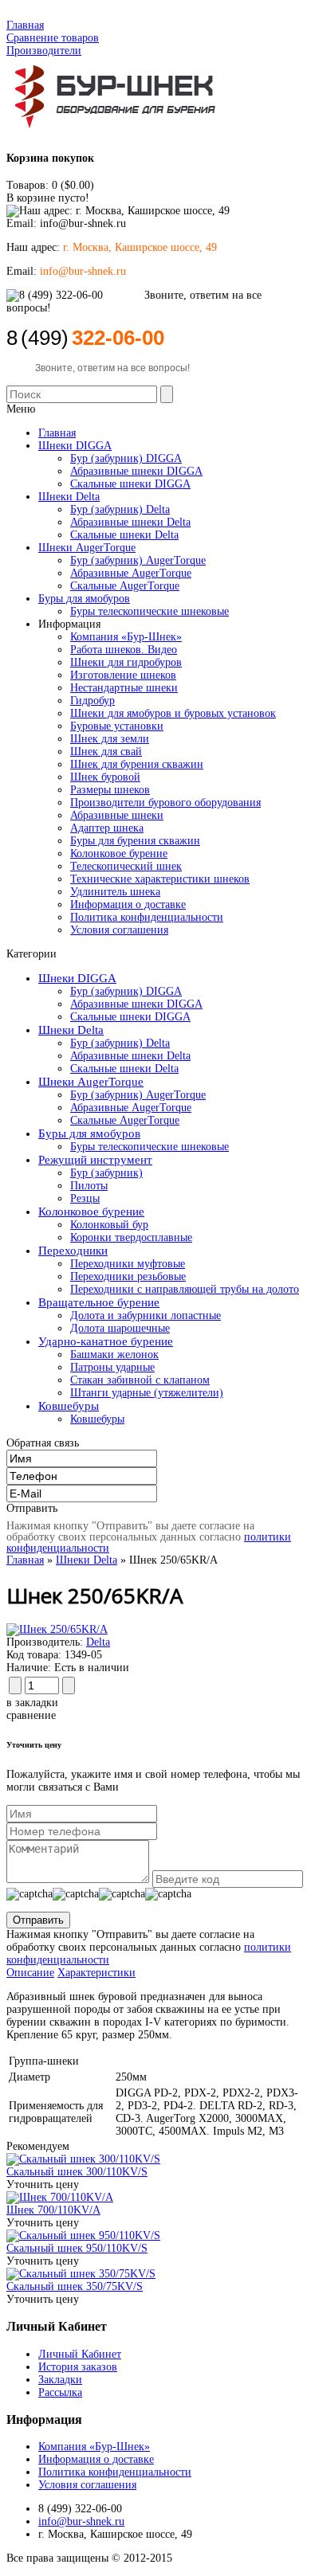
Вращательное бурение (99, 1302)
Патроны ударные (112, 1367)
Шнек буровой (105, 777)
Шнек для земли (110, 739)
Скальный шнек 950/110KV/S (77, 2248)
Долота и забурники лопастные (146, 1315)
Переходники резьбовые (128, 1276)
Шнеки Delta (71, 1030)
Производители (44, 51)
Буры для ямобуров (89, 1133)
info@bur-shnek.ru (81, 2521)
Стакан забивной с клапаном (140, 1380)
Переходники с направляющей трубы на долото (185, 1289)
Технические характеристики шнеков (160, 879)
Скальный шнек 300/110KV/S (77, 2172)
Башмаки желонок (114, 1355)
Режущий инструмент (95, 1160)
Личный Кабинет (80, 2354)
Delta (98, 1642)
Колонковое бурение (119, 853)
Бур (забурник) (106, 1173)
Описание (30, 1973)
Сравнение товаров (53, 38)
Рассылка (60, 2392)
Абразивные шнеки (117, 815)
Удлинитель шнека (115, 892)
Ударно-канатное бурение (106, 1341)
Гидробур (93, 701)
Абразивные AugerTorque (131, 1108)
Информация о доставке (128, 904)
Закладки (60, 2380)
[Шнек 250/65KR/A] (57, 1629)
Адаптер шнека (107, 828)
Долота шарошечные (120, 1328)
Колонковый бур (109, 1225)
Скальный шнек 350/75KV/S (75, 2286)
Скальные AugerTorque (125, 1120)
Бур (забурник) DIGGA (126, 991)
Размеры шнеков (110, 790)
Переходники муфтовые (128, 1264)
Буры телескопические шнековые (150, 1147)
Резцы (85, 1198)
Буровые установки (117, 726)
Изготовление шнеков (123, 675)
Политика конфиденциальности (147, 917)
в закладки (32, 1703)
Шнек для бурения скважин (137, 764)
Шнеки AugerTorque (91, 1082)
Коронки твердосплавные (131, 1237)
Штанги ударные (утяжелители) (147, 1393)
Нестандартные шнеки (124, 688)
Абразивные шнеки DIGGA (136, 1004)
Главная (25, 25)
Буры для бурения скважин (135, 841)
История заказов (78, 2367)
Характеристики (96, 1973)
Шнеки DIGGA (77, 978)
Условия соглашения (119, 930)
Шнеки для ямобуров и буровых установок (173, 713)
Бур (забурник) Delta (120, 1043)
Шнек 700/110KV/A (53, 2210)
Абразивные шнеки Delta (130, 1056)
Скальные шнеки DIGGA (130, 1017)
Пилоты (89, 1186)
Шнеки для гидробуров (126, 662)
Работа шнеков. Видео (124, 650)
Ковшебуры (69, 1406)
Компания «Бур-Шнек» (126, 637)
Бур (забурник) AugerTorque (138, 1095)
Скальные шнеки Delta (124, 1069)
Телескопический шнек (126, 866)
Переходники (73, 1251)
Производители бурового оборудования (165, 803)
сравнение (31, 1715)
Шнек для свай (106, 752)
